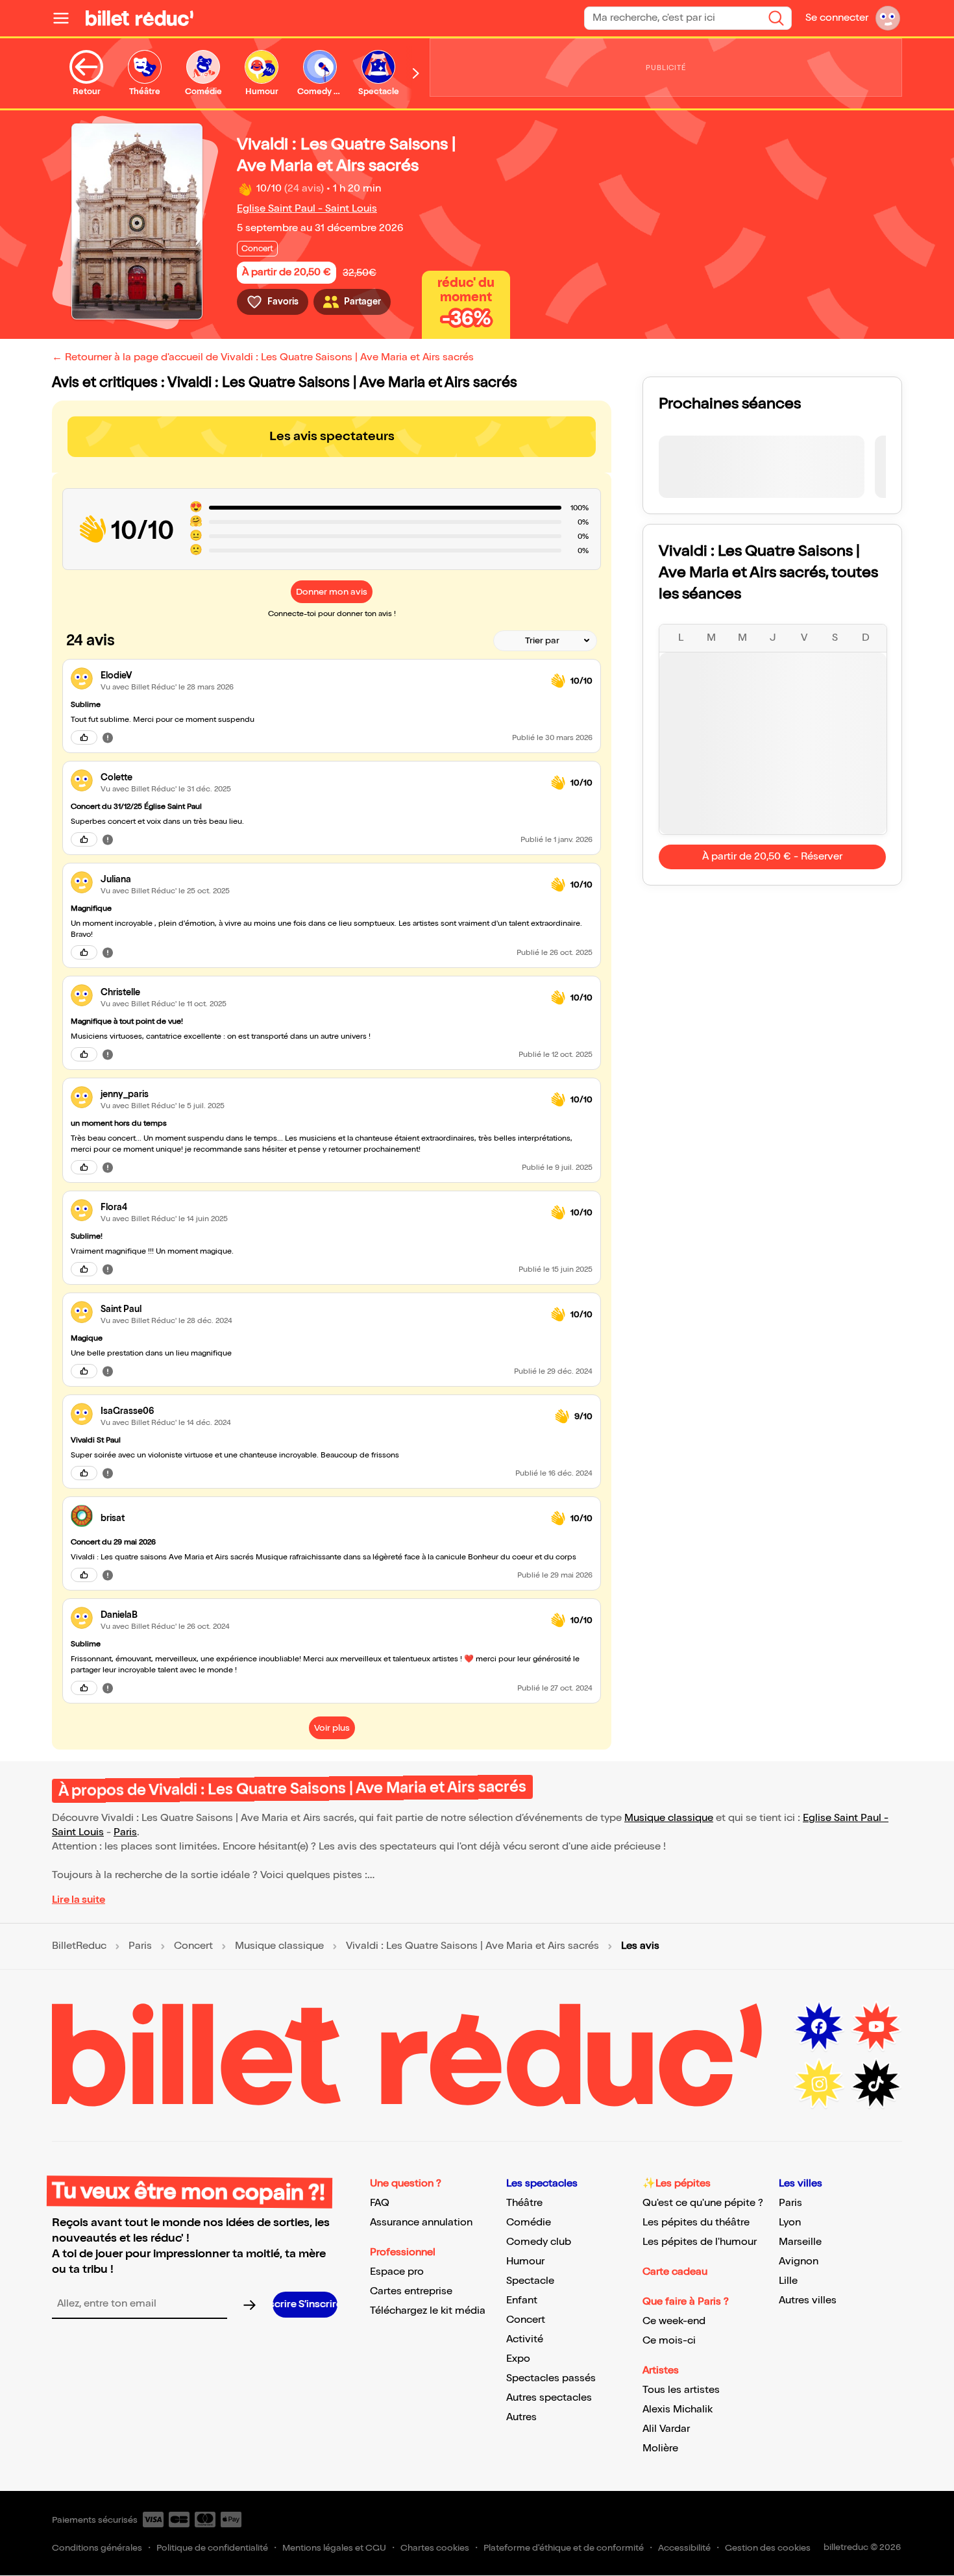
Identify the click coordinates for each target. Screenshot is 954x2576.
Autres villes (808, 2300)
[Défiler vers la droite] (416, 73)
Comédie (529, 2223)
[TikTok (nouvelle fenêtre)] (876, 2084)
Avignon (799, 2261)
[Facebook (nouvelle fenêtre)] (819, 2027)
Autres (521, 2417)
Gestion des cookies (768, 2548)
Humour (525, 2261)
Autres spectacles (549, 2398)
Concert (193, 1946)
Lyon (790, 2223)
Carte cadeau (675, 2272)
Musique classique (669, 1818)
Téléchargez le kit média (428, 2311)
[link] (321, 675)
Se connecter (837, 18)
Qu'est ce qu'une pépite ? (703, 2203)
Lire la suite (79, 1900)
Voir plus (332, 1728)
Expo (518, 2359)
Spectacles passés (551, 2378)
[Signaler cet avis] (108, 737)
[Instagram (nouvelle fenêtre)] (819, 2084)
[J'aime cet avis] (84, 737)
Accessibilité (684, 2548)
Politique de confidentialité (212, 2548)
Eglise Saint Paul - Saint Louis (307, 209)
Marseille (800, 2242)
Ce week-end (674, 2321)
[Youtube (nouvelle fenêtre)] (876, 2027)
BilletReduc (79, 1946)
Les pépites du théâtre (696, 2223)
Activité (525, 2339)
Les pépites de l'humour (700, 2242)
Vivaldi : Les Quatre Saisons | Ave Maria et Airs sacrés (472, 1946)
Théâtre (524, 2203)
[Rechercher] (776, 18)
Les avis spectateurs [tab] (332, 436)
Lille (788, 2281)
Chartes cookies (435, 2548)
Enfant (522, 2300)
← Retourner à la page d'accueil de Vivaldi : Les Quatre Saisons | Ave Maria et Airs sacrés (263, 357)
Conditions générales (97, 2548)
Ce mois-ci (669, 2341)
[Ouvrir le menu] (66, 18)
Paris (125, 1832)
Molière (660, 2448)
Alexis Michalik (678, 2409)
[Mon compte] (888, 18)
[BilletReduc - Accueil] (140, 18)
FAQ (380, 2203)
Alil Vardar (666, 2429)
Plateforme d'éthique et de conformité (564, 2548)
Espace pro (397, 2272)
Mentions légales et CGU (334, 2548)
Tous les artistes (681, 2390)
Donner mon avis (332, 592)
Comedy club (539, 2242)
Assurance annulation (421, 2223)
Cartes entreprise (411, 2291)
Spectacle (530, 2281)
